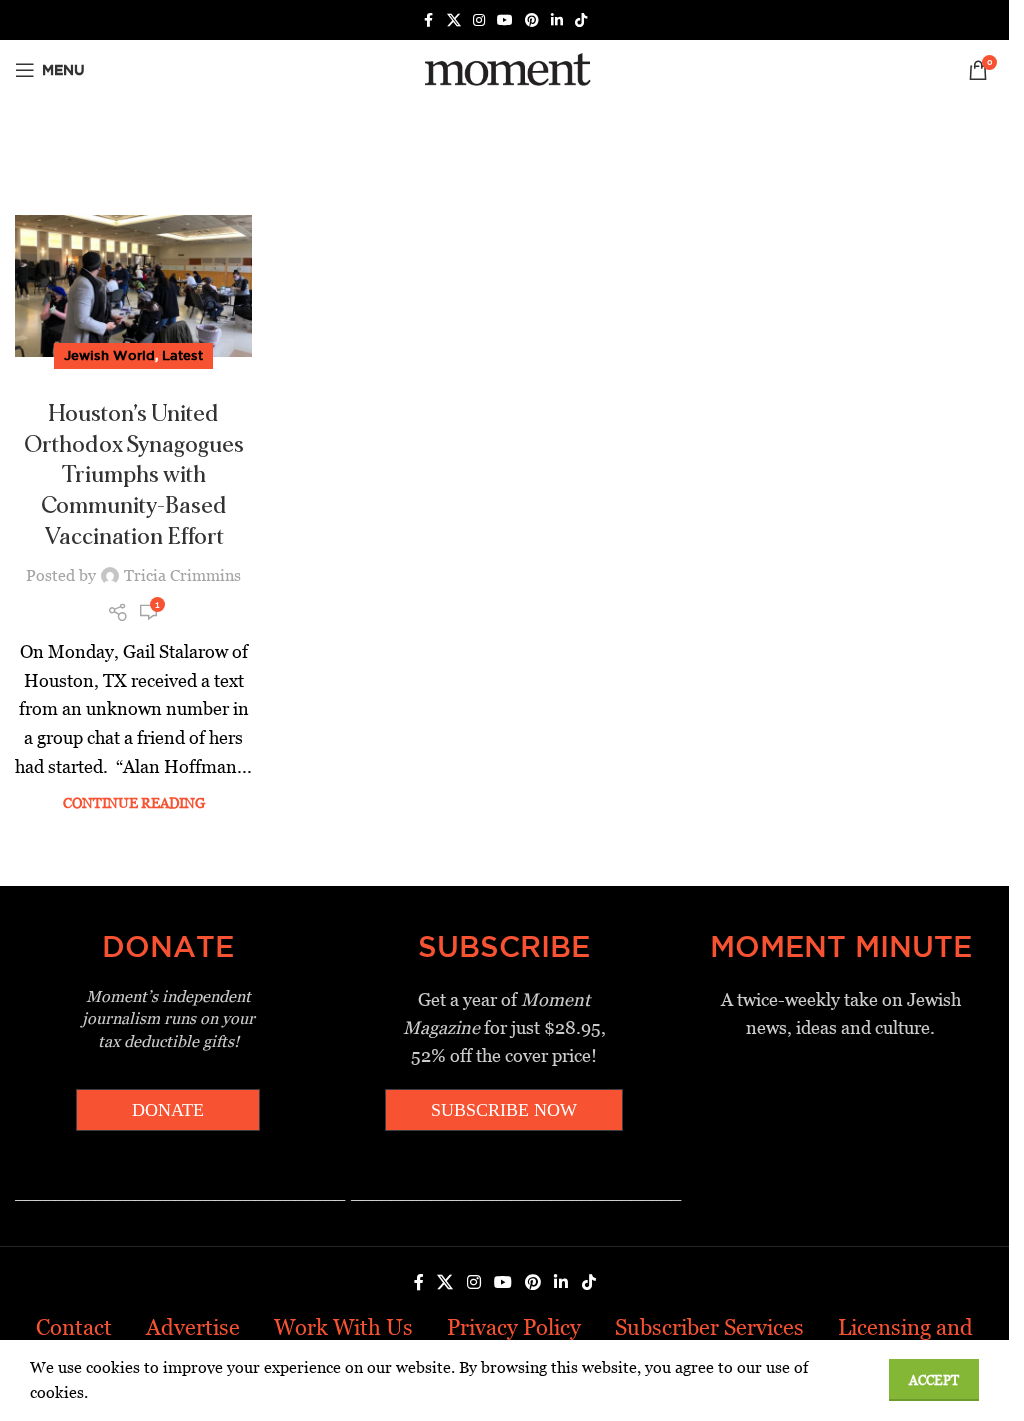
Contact (74, 1327)
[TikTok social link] (581, 20)
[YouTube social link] (505, 20)
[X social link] (454, 20)
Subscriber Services (709, 1327)
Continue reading (134, 803)
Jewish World (109, 355)
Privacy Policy (514, 1327)
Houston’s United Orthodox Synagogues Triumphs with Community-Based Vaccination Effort (134, 475)
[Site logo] (504, 68)
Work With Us (343, 1327)
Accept (934, 1380)
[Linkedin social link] (557, 20)
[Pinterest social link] (532, 20)
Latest (182, 355)
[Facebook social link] (429, 20)
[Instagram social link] (479, 20)
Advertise (193, 1327)
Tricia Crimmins (182, 575)
